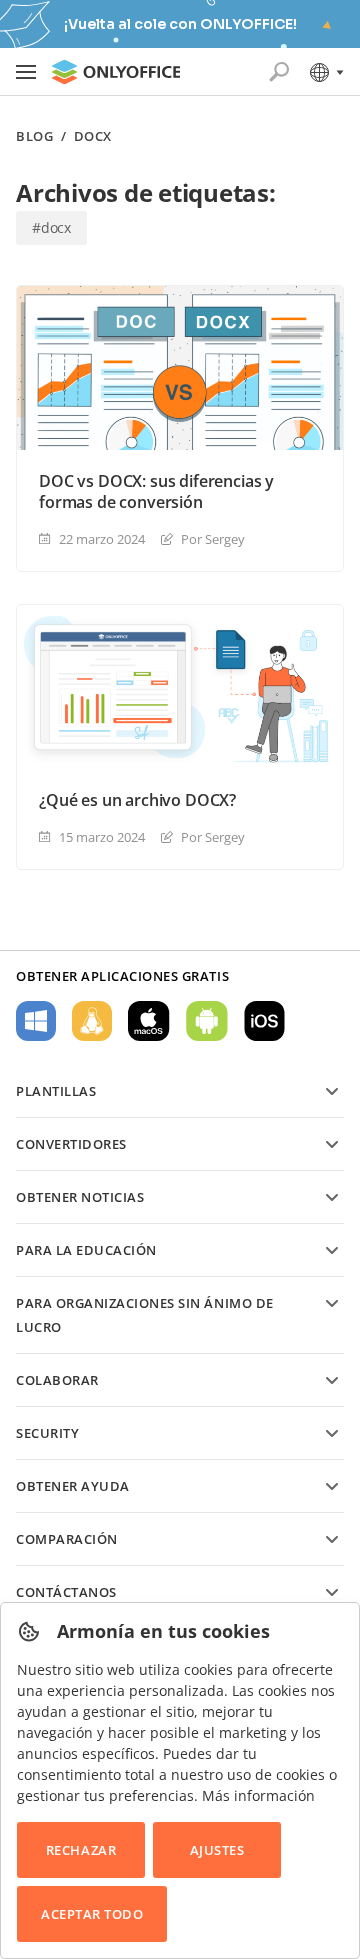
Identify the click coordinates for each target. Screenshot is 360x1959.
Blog (34, 136)
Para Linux (92, 1021)
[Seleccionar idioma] (325, 72)
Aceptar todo (92, 1914)
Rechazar (81, 1850)
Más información (258, 1795)
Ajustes (217, 1850)
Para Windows (36, 1021)
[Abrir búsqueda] (279, 72)
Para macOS (149, 1021)
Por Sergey (213, 539)
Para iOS (264, 1021)
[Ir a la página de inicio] (116, 72)
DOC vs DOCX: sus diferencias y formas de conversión (156, 492)
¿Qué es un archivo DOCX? (137, 800)
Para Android (207, 1021)
